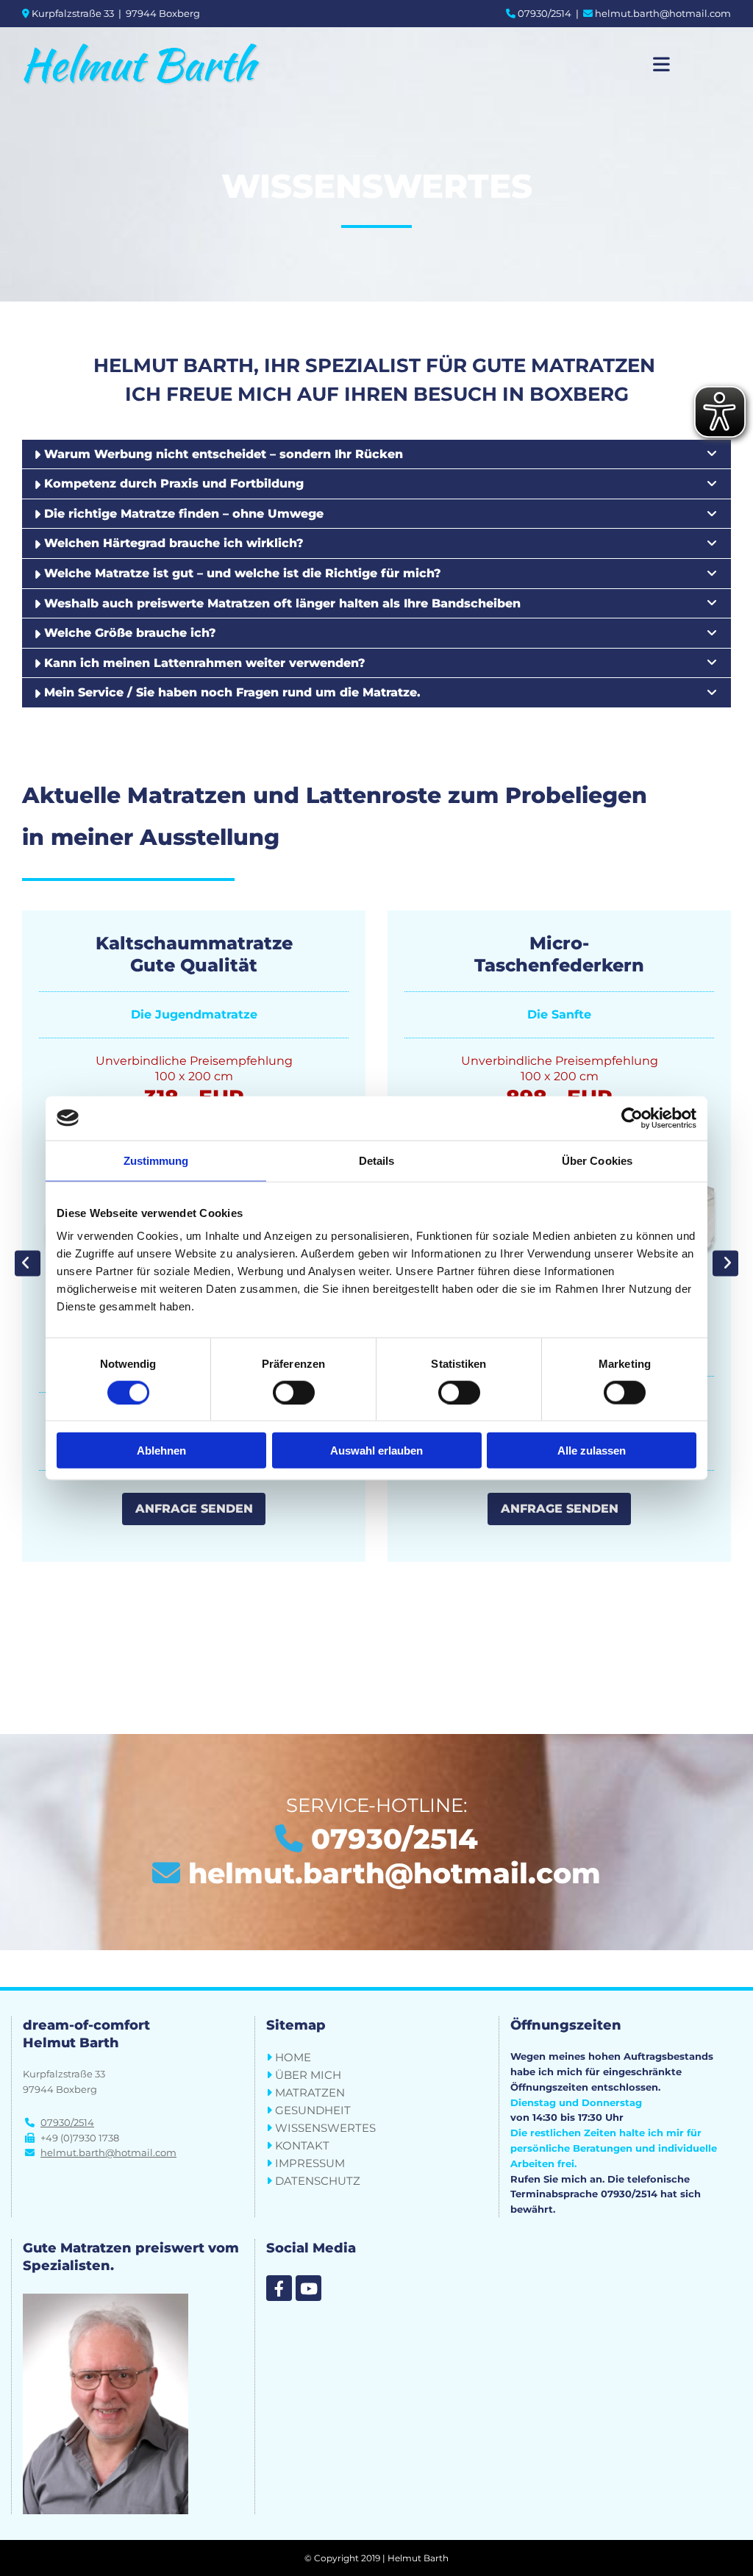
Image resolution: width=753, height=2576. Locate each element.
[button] (194, 1509)
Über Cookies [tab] (597, 1160)
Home (293, 2057)
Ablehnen (161, 1451)
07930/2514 (545, 13)
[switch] (294, 1392)
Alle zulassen (592, 1451)
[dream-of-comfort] (279, 2288)
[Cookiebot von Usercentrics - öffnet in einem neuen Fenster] (632, 1118)
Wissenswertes (325, 2128)
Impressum (310, 2163)
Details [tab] (377, 1160)
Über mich (308, 2075)
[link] (712, 454)
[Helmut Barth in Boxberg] (163, 64)
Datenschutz (318, 2181)
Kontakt (302, 2145)
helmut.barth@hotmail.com (663, 13)
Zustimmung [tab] (156, 1160)
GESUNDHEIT (313, 2110)
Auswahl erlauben (376, 1451)
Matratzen (310, 2092)
